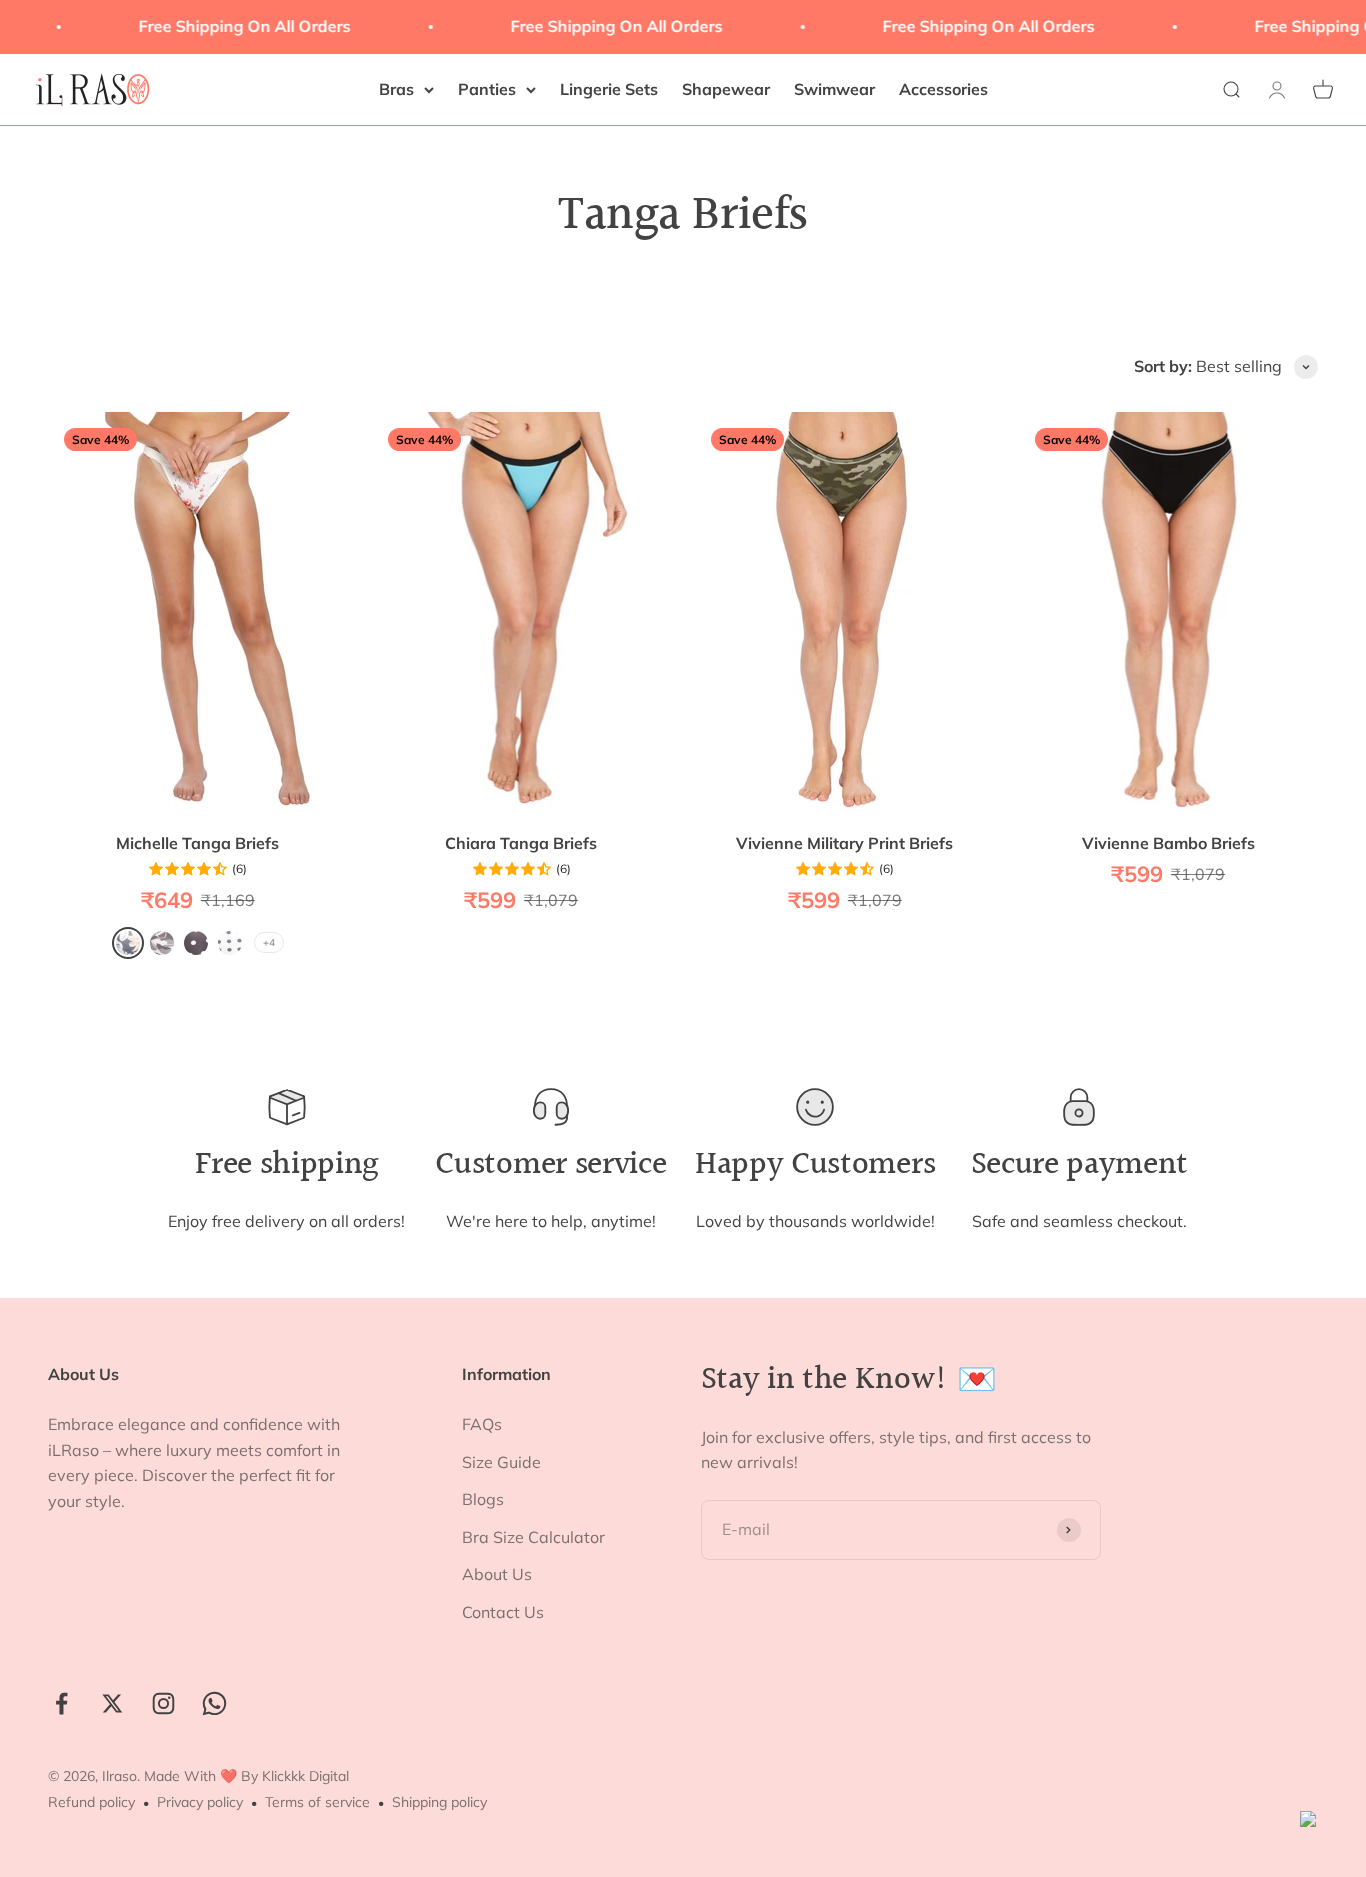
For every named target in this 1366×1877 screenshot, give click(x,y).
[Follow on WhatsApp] (214, 1703)
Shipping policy (439, 1802)
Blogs (483, 1499)
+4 (269, 942)
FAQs (482, 1424)
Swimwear (834, 89)
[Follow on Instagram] (163, 1703)
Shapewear (726, 89)
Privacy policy (200, 1802)
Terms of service (317, 1802)
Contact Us (503, 1612)
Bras (396, 89)
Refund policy (91, 1802)
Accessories (943, 89)
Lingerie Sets (609, 89)
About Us (497, 1574)
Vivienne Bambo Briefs (1168, 843)
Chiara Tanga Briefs (521, 843)
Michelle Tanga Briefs (197, 843)
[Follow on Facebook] (61, 1703)
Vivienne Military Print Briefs (844, 843)
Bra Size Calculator (533, 1537)
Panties (487, 89)
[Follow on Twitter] (112, 1703)
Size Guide (501, 1462)
